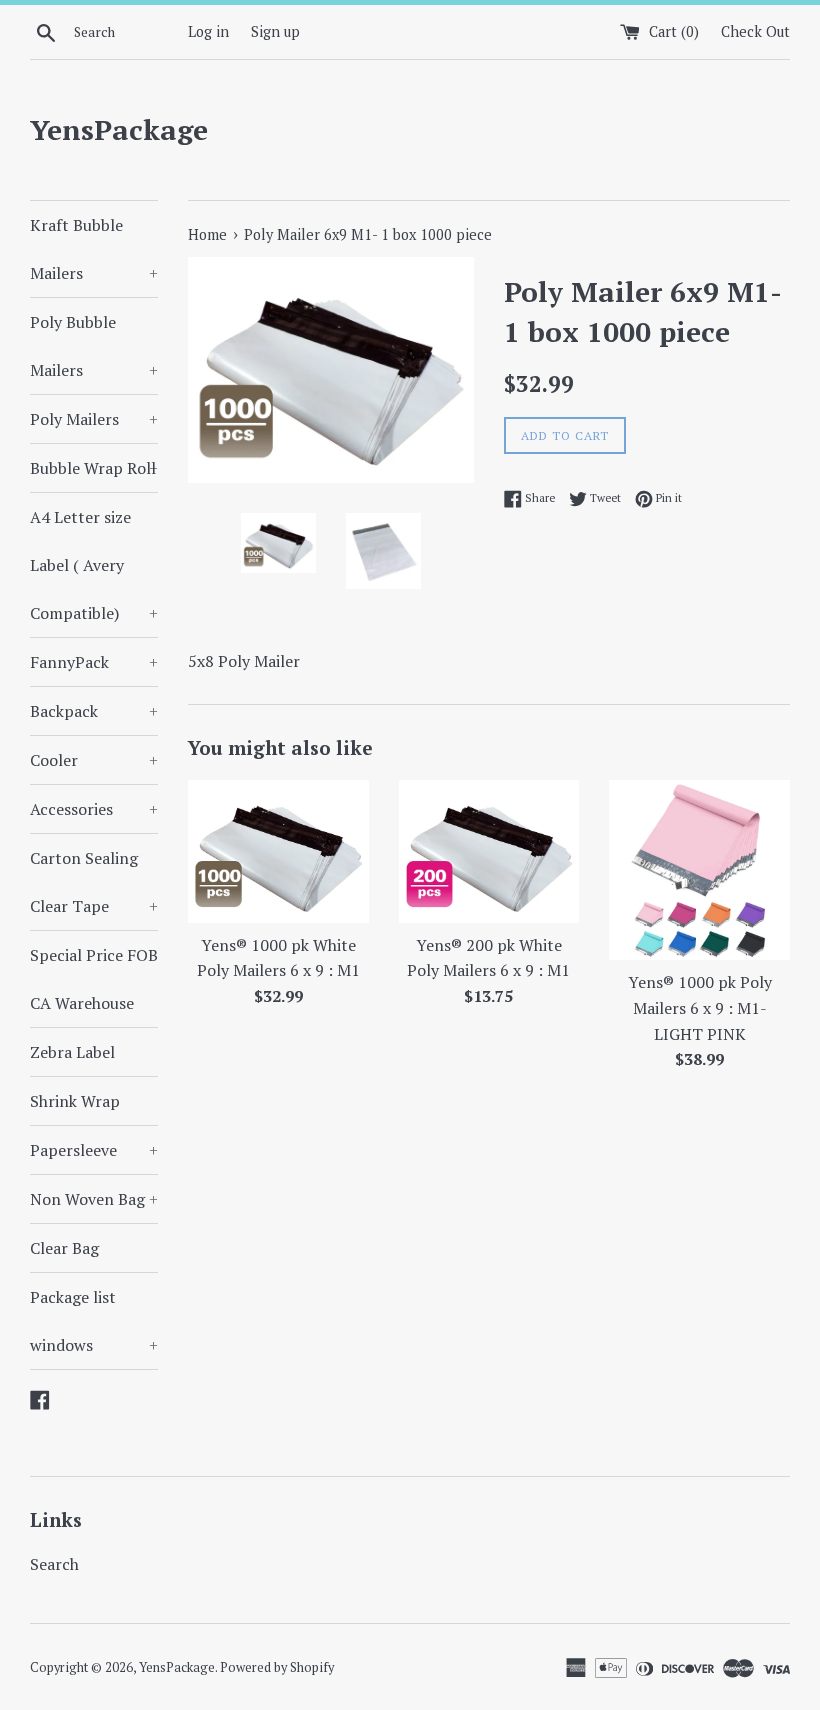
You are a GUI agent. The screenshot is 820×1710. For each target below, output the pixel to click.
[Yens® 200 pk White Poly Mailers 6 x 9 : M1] (489, 851)
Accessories (94, 809)
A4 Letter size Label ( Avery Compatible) (94, 565)
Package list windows (94, 1321)
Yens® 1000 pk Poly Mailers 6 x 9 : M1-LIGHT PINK (700, 1007)
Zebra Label (72, 1052)
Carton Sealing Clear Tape (94, 882)
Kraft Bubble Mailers (94, 249)
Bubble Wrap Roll (94, 468)
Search (54, 1564)
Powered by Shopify (277, 1667)
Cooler (94, 760)
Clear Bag (64, 1248)
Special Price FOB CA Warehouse (94, 979)
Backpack (94, 711)
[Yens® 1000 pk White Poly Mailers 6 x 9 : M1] (278, 851)
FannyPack (94, 662)
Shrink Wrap (75, 1101)
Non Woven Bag (94, 1199)
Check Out (755, 31)
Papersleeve (94, 1150)
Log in (208, 31)
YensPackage (119, 129)
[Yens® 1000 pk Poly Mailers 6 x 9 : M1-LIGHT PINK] (699, 870)
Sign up (275, 31)
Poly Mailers (94, 419)
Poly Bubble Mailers (94, 346)
